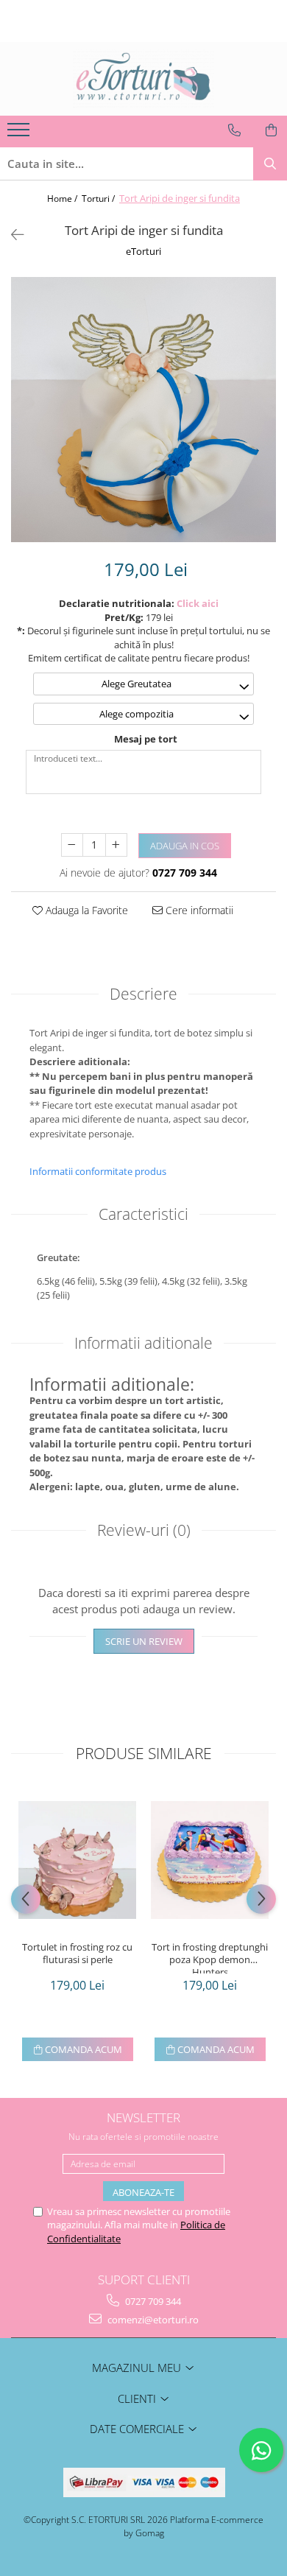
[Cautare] (270, 164)
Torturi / (99, 199)
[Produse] (20, 134)
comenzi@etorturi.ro (152, 2320)
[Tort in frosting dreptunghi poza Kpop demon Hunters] (210, 1860)
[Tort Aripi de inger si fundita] (143, 410)
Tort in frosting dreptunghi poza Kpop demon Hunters (210, 1957)
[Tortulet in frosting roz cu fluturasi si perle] (77, 1860)
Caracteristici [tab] (143, 1214)
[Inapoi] (11, 235)
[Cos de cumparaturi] (271, 130)
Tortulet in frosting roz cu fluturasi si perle (77, 1954)
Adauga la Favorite (85, 910)
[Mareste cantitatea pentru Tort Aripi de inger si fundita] (116, 845)
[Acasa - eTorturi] (143, 79)
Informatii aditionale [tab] (143, 1343)
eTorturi (143, 251)
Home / (63, 199)
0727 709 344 (152, 2301)
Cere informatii (198, 910)
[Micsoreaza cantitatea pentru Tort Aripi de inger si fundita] (72, 845)
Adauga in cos (185, 846)
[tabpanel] (143, 410)
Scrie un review (144, 1641)
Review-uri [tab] (144, 1530)
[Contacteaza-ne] (234, 130)
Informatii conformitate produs (98, 1171)
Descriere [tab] (143, 994)
